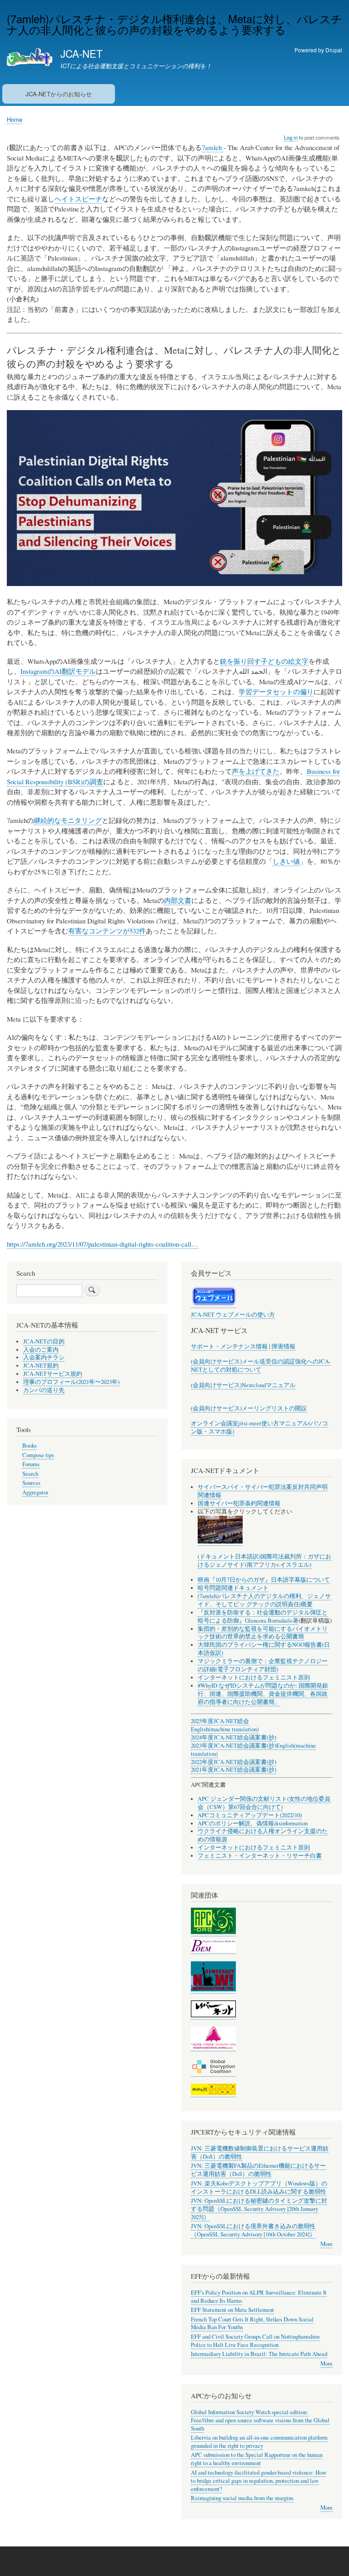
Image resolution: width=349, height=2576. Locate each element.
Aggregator (35, 1492)
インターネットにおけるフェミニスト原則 (254, 1677)
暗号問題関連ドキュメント (233, 1588)
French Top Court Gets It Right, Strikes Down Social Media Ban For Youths (252, 2323)
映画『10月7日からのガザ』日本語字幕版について (264, 1580)
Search (30, 1474)
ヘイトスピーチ (78, 199)
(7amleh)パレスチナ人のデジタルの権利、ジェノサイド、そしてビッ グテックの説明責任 (264, 1600)
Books (30, 1446)
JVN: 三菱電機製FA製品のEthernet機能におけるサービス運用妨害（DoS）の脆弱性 (258, 2170)
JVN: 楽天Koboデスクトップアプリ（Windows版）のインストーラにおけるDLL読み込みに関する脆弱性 (259, 2188)
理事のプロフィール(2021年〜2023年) (71, 1382)
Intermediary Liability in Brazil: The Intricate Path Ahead (259, 2354)
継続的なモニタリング (68, 820)
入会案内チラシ (44, 1357)
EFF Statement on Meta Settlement (232, 2310)
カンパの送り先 (44, 1390)
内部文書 (178, 900)
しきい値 (286, 861)
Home (15, 119)
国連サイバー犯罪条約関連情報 (239, 1503)
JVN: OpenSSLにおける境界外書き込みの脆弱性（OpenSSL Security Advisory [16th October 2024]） (253, 2230)
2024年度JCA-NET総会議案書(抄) (234, 1737)
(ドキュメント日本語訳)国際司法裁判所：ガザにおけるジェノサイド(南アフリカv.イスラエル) (264, 1561)
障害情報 (284, 1346)
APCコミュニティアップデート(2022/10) (250, 1815)
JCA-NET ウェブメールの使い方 (233, 1315)
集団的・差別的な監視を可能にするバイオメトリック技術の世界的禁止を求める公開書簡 (263, 1633)
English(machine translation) (225, 1729)
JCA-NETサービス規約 (53, 1374)
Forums (31, 1464)
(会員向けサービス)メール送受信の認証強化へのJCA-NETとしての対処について (261, 1366)
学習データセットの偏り (276, 692)
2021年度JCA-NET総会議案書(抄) (234, 1770)
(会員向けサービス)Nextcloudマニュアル (243, 1385)
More (327, 2244)
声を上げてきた (256, 771)
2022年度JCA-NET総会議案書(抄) (234, 1762)
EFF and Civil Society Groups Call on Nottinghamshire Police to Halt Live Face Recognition (255, 2341)
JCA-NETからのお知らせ (59, 94)
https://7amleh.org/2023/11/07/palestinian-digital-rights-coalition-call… (102, 1244)
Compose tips (38, 1455)
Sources (31, 1483)
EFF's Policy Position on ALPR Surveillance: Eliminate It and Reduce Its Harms (259, 2297)
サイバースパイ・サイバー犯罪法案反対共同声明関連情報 (263, 1491)
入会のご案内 (41, 1350)
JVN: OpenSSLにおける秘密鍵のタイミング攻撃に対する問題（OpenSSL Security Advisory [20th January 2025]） (259, 2209)
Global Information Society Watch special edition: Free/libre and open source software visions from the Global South (260, 2420)
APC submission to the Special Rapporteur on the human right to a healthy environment (257, 2459)
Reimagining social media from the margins (242, 2498)
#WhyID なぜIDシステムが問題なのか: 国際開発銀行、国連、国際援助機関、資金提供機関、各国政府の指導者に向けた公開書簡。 (263, 1694)
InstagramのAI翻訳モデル (58, 671)
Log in (291, 137)
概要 (307, 1604)
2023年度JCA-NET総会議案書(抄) (234, 1746)
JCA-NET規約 (41, 1366)
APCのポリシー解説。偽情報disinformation (253, 1823)
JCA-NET (82, 53)
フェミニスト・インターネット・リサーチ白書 (260, 1856)
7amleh (213, 147)
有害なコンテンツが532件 (107, 931)
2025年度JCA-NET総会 (220, 1721)
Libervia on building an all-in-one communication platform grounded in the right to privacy (259, 2442)
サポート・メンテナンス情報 (229, 1346)
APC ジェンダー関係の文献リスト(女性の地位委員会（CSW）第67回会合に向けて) (264, 1803)
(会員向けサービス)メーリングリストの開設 (249, 1408)
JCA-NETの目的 (44, 1341)
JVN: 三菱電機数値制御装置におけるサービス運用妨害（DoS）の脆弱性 (260, 2153)
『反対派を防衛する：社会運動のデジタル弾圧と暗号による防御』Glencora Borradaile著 (263, 1616)
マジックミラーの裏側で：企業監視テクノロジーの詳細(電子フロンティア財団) (263, 1665)
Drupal (334, 50)
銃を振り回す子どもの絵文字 (264, 661)
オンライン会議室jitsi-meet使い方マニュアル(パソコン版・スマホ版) (259, 1427)
